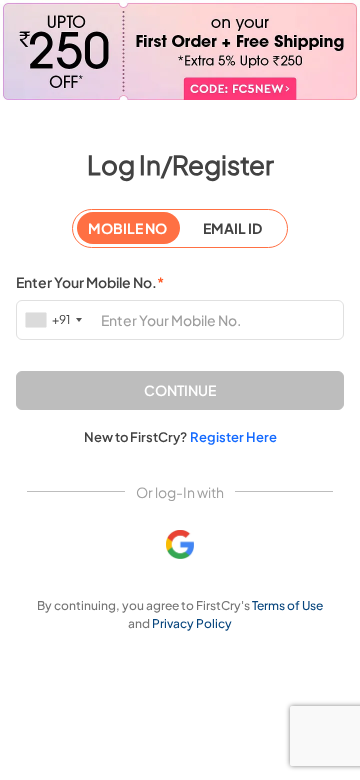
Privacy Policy (192, 623)
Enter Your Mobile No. (90, 282)
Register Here (233, 437)
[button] (180, 390)
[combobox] (55, 319)
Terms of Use (287, 605)
